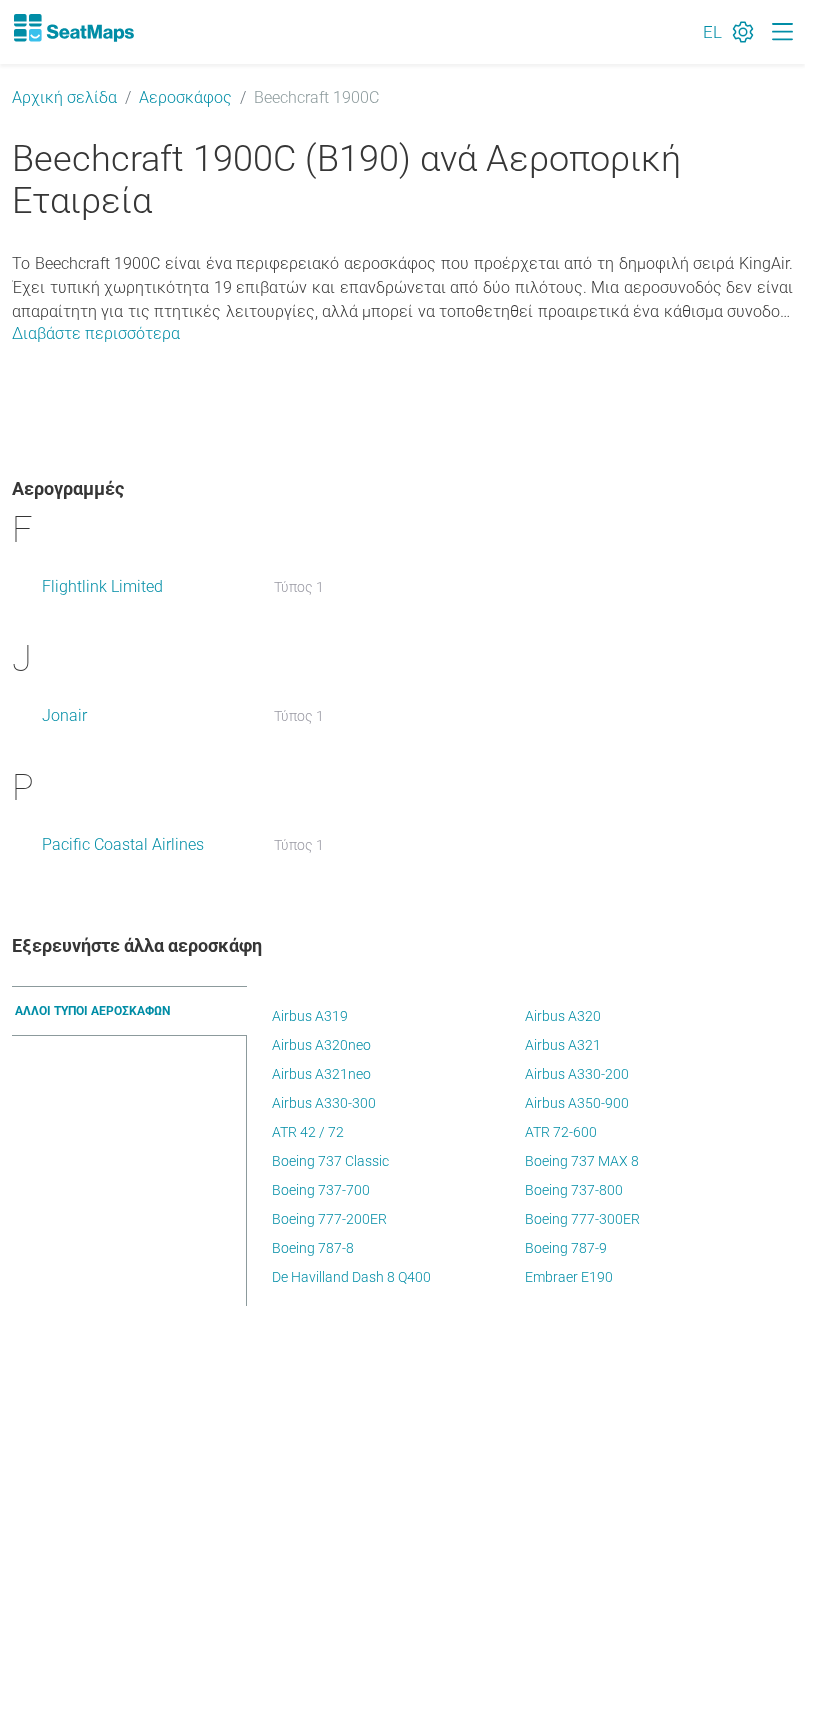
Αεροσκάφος (185, 97)
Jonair (64, 715)
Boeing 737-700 (321, 1190)
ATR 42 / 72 (308, 1132)
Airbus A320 (563, 1016)
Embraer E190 (569, 1277)
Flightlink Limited (102, 586)
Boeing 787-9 (566, 1248)
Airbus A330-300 (324, 1103)
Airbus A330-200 (577, 1074)
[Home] (73, 28)
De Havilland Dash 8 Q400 (351, 1277)
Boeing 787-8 (313, 1248)
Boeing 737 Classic (330, 1161)
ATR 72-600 (561, 1132)
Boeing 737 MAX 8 (582, 1161)
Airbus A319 (310, 1016)
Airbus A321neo (321, 1074)
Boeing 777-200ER (329, 1219)
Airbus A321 (563, 1045)
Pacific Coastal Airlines (123, 844)
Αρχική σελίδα (64, 97)
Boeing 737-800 (574, 1190)
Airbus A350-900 (577, 1103)
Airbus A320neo (321, 1045)
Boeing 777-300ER (582, 1219)
